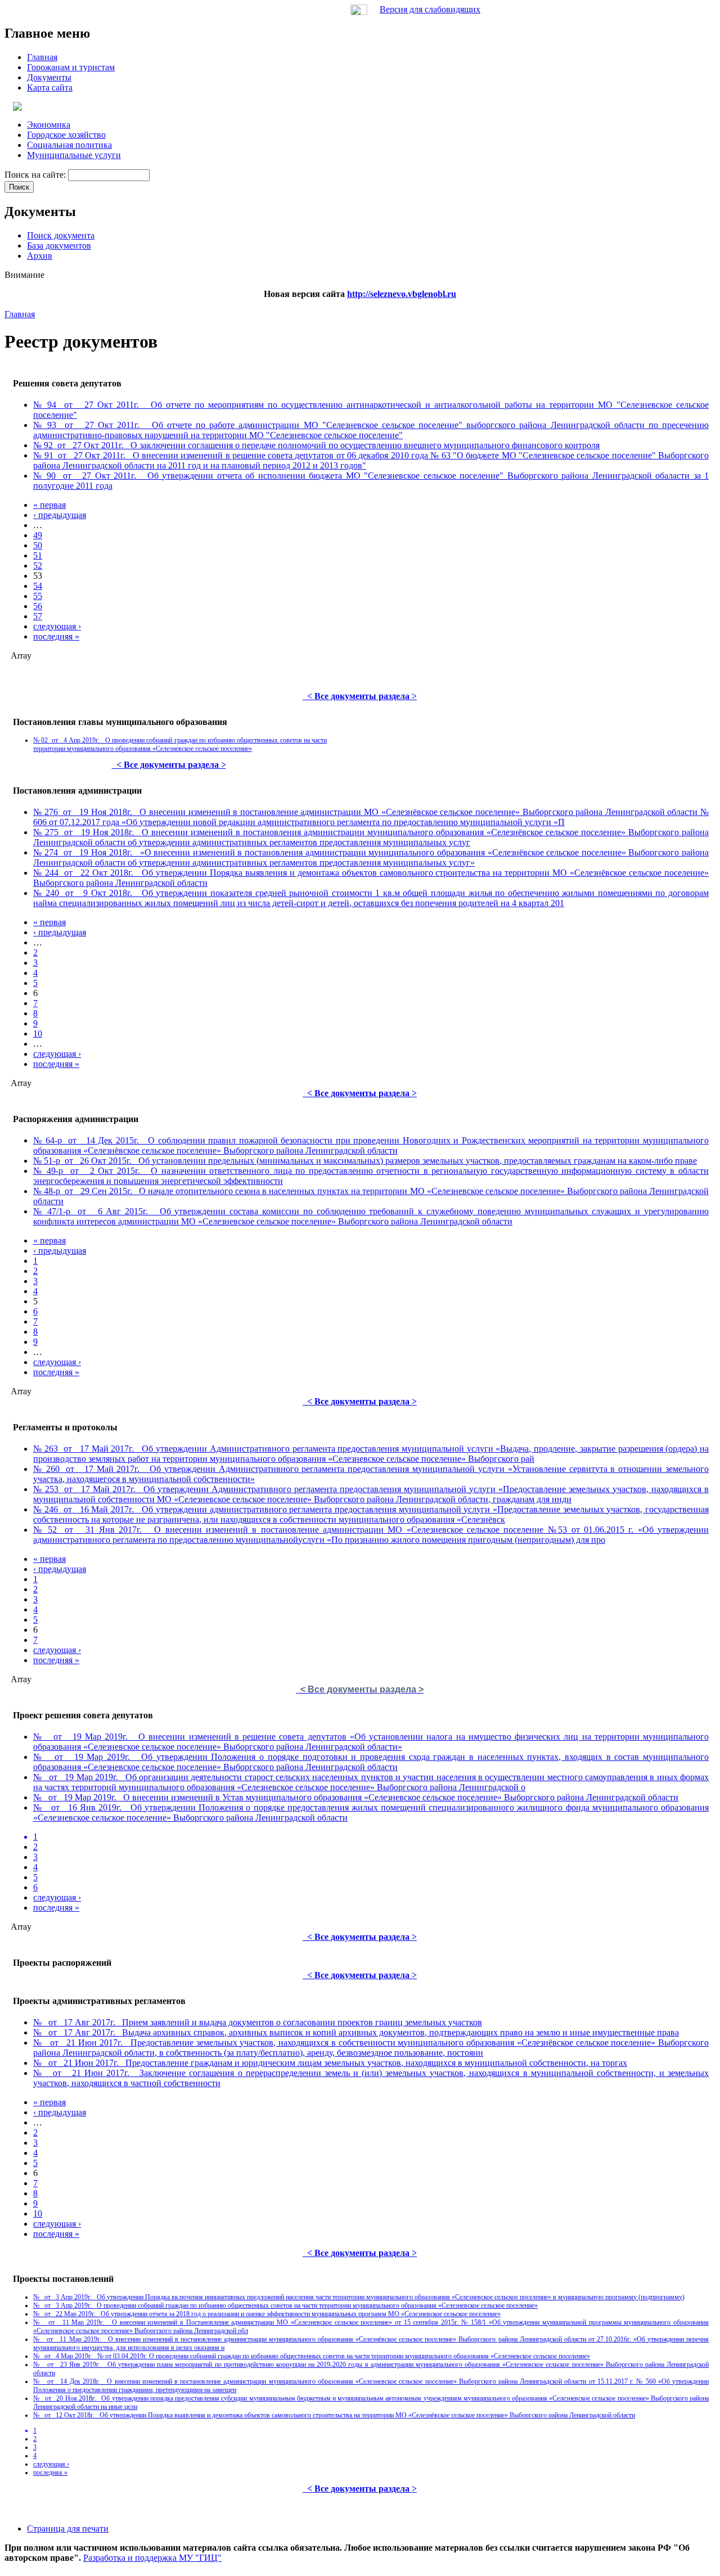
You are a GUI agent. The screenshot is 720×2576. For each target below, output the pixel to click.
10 (38, 1033)
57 (38, 616)
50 (38, 545)
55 (38, 596)
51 (38, 555)
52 (38, 566)
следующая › (57, 626)
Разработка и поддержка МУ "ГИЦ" (152, 2558)
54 (38, 586)
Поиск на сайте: (36, 175)
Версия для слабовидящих (430, 9)
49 (38, 535)
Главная (20, 314)
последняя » (56, 636)
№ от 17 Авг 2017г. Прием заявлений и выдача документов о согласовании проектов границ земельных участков (258, 2022)
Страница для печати (68, 2528)
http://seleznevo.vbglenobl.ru (402, 294)
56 (38, 606)
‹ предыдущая (60, 515)
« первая (49, 505)
